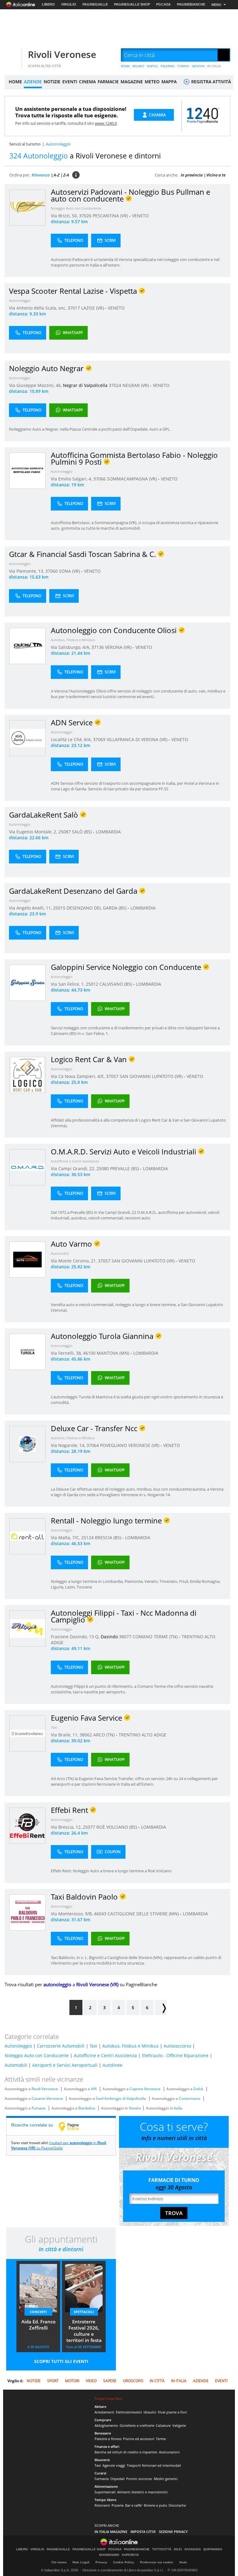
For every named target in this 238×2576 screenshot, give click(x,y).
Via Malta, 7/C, (66, 1538)
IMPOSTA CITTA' (143, 2532)
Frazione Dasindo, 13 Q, (76, 1637)
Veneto (135, 2108)
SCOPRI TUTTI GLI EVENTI (61, 2361)
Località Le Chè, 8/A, (72, 739)
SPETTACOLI (84, 2312)
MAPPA (169, 82)
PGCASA (163, 4)
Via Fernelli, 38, (67, 1353)
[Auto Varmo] (27, 1259)
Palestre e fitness (108, 2439)
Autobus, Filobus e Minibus (73, 640)
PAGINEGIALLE (95, 4)
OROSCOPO (133, 2381)
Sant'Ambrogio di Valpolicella (121, 2098)
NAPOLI (152, 66)
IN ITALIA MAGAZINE (111, 2532)
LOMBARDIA (108, 832)
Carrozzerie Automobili (61, 2046)
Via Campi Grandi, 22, (74, 1169)
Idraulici (150, 2412)
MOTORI (72, 2381)
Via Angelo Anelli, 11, (31, 908)
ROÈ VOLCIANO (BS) (117, 1827)
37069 (99, 739)
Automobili (60, 1253)
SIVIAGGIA (193, 2549)
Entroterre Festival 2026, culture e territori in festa (84, 2331)
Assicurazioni (169, 2452)
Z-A (66, 175)
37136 (98, 647)
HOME (15, 82)
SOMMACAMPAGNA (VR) (132, 479)
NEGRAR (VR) (136, 385)
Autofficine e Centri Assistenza (75, 1161)
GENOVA (198, 66)
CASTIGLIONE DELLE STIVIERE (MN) (144, 1914)
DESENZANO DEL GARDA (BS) (97, 908)
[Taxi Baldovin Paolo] (27, 1912)
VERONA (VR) (119, 647)
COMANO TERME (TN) (156, 1637)
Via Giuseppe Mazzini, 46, (36, 385)
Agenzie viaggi (114, 2465)
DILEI (178, 2549)
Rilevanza (41, 175)
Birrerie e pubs (155, 2505)
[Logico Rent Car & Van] (27, 1075)
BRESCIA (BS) (109, 1538)
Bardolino (87, 2108)
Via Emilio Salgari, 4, (72, 479)
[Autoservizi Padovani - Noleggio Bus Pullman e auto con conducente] (27, 207)
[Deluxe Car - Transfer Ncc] (27, 1444)
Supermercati (105, 2492)
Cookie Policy (124, 2562)
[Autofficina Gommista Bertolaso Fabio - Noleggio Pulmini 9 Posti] (27, 470)
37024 (115, 385)
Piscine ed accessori (139, 2439)
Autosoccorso (177, 2046)
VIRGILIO (69, 4)
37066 (99, 479)
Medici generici (166, 2479)
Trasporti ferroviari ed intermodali (154, 2465)
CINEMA (87, 82)
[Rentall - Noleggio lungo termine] (27, 1536)
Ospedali (117, 2479)
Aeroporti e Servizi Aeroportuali (65, 2065)
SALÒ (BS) (82, 832)
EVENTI (70, 82)
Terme (161, 2439)
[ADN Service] (27, 738)
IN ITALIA (214, 66)
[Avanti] (161, 2007)
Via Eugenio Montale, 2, (34, 832)
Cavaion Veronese (47, 2098)
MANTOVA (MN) (114, 1353)
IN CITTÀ (157, 2381)
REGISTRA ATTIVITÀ (210, 82)
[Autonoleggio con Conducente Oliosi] (27, 646)
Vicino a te (216, 175)
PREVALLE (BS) (125, 1169)
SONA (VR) (70, 571)
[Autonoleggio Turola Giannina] (27, 1351)
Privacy (101, 2562)
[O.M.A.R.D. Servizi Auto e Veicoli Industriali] (27, 1167)
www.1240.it (106, 123)
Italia (178, 2108)
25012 (92, 984)
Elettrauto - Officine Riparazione (175, 2055)
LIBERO (48, 4)
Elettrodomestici (129, 2412)
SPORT (53, 2381)
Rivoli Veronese (62, 54)
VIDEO (91, 2381)
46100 (89, 1353)
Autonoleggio (20, 300)
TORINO (183, 66)
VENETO (140, 216)
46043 (100, 1914)
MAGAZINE (132, 82)
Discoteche (177, 2505)
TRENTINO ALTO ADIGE (143, 1735)
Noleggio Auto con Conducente (76, 208)
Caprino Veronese (145, 2089)
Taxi (54, 1727)
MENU (216, 5)
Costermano (190, 2098)
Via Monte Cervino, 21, (74, 1261)
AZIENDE (33, 82)
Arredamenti (104, 2412)
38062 (86, 1735)
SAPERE (110, 2381)
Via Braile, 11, (65, 1735)
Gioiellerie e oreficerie (137, 2425)
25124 (87, 1538)
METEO (152, 82)
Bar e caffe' (134, 2505)
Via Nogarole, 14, (69, 1445)
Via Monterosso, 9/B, (72, 1914)
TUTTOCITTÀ (162, 2549)
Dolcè (198, 2089)
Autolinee (112, 2065)
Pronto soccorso (139, 2479)
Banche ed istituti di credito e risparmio (126, 2452)
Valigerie (179, 2425)
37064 (93, 1445)
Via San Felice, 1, (68, 984)
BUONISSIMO (109, 2555)
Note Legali (81, 2562)
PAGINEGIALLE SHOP (132, 4)
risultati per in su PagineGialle (59, 2145)
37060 (51, 571)
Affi (94, 2089)
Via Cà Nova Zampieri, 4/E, (78, 1076)
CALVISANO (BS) (116, 984)
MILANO (138, 66)
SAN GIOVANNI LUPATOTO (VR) (152, 1076)
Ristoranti (102, 2505)
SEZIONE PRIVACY (173, 2532)
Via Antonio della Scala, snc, (38, 308)
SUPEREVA (130, 2555)
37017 (74, 308)
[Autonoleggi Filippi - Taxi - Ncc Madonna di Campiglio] (27, 1628)
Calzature (163, 2425)
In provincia (192, 175)
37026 (85, 216)
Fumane (39, 2108)
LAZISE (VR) (93, 308)
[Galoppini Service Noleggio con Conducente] (27, 982)
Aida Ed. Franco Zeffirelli (38, 2325)
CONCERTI (38, 2312)
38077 (125, 1637)
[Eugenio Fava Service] (27, 1733)
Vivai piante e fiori (172, 2412)
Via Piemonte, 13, (27, 571)
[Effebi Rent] (27, 1825)
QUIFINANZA (213, 2549)
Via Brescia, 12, (67, 1827)
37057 (112, 1076)
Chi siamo (59, 2562)
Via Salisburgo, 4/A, (71, 647)
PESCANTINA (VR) (111, 216)
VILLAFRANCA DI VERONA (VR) (138, 739)
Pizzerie (118, 2505)
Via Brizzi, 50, (65, 216)
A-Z (57, 175)
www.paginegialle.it (73, 2126)
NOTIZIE (52, 82)
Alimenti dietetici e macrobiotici (142, 2492)
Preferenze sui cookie (157, 2562)
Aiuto (183, 2562)
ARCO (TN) (105, 1735)
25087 (64, 832)
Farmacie (102, 2479)
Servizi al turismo (25, 144)
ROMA (125, 66)
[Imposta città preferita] (12, 55)
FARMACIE (108, 82)
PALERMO (168, 66)
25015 (59, 908)
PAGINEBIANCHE (191, 4)
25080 (103, 1169)
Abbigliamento (106, 2425)
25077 (89, 1827)
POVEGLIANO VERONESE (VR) (130, 1445)
